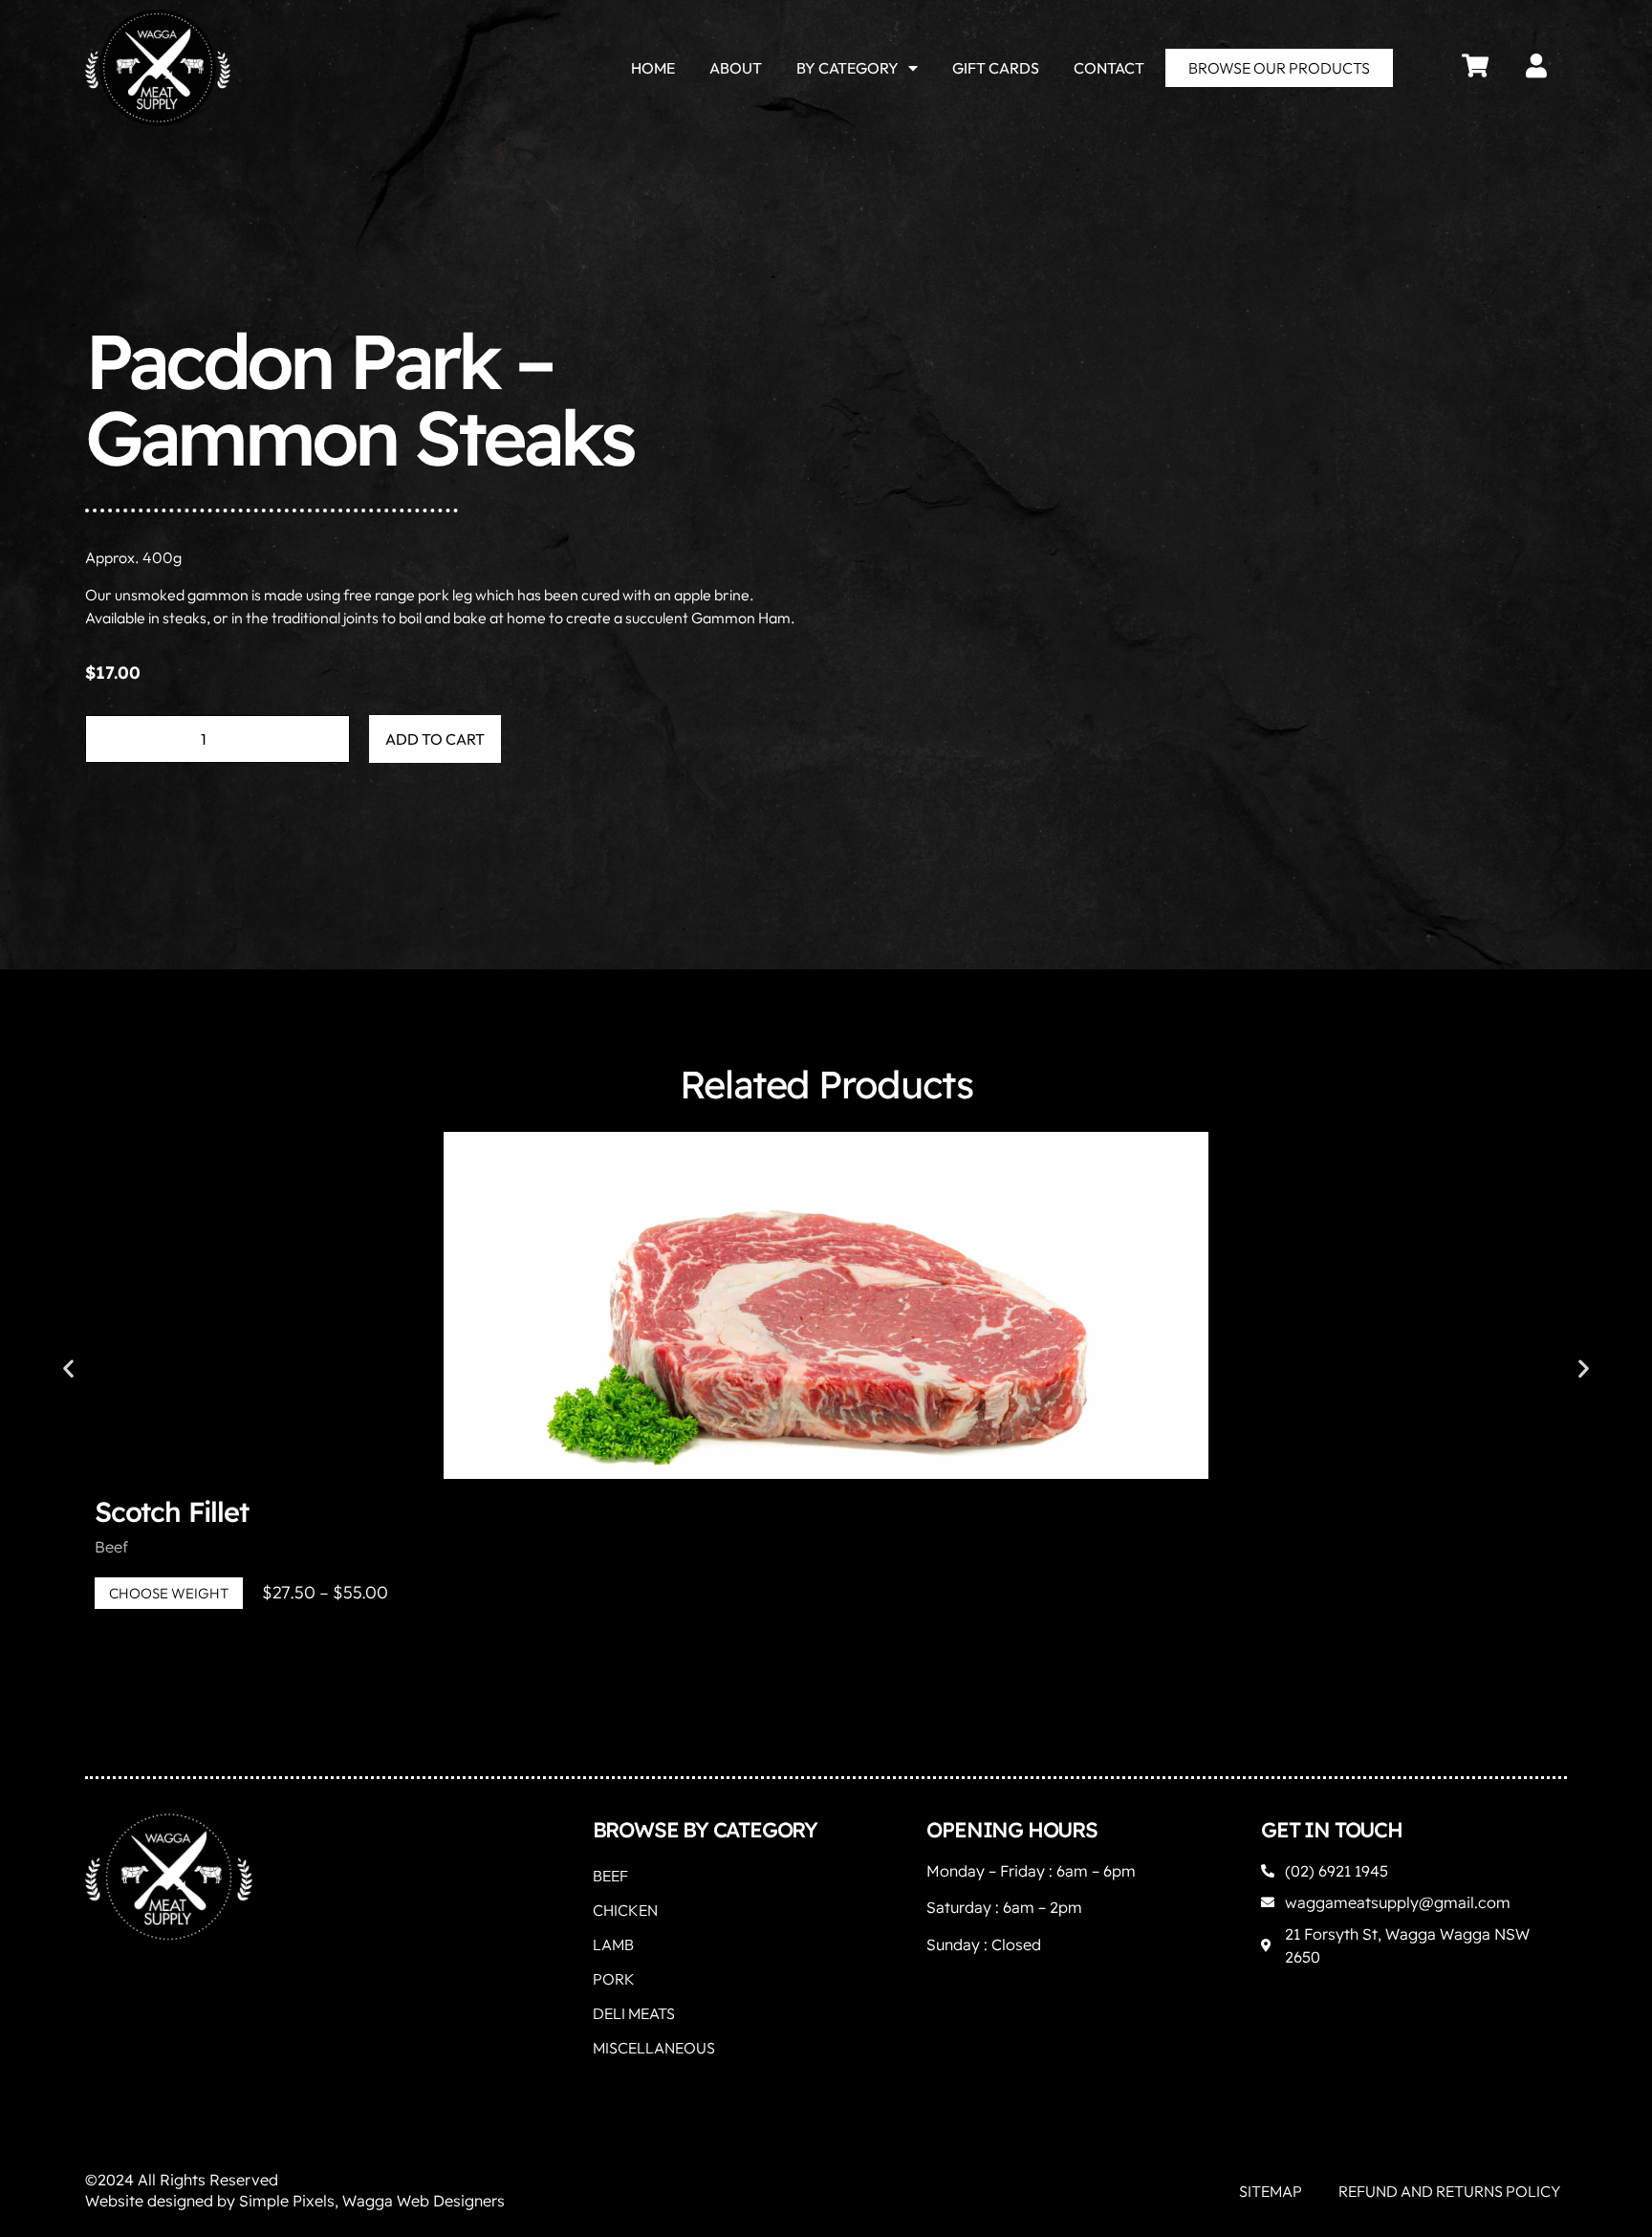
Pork (614, 1979)
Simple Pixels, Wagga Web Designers (372, 2201)
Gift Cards (996, 68)
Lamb (613, 1944)
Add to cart (435, 739)
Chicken (625, 1910)
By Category (848, 68)
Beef (111, 1547)
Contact (1109, 68)
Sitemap (1271, 2191)
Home (653, 68)
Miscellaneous (654, 2048)
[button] (68, 1368)
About (736, 68)
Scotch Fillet (171, 1511)
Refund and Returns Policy (1450, 2191)
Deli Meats (634, 2013)
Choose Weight (169, 1593)
